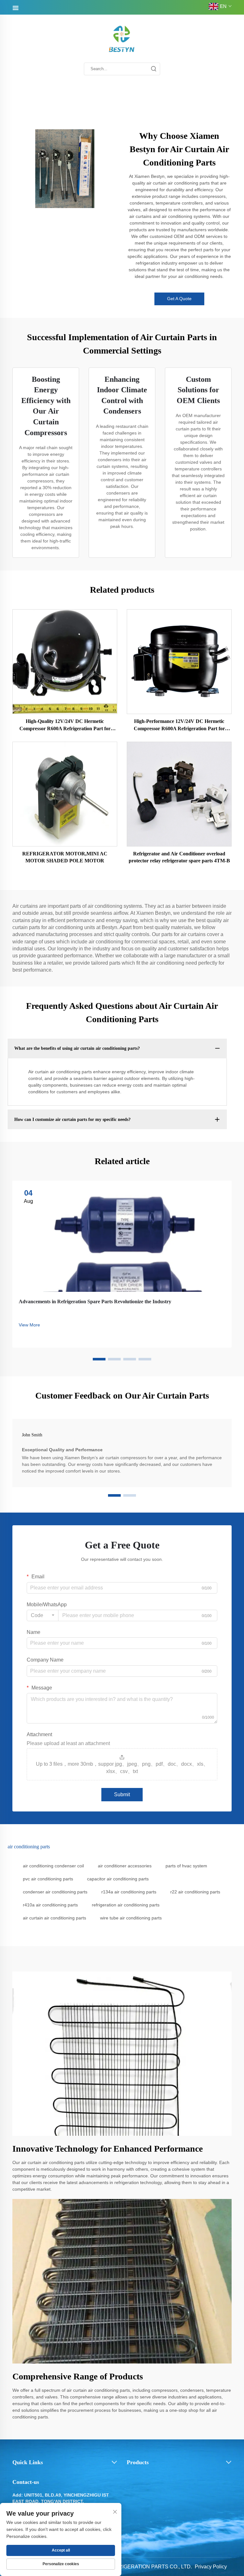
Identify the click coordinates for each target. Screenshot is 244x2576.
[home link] (122, 39)
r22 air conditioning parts (195, 1892)
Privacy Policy (211, 2567)
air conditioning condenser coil (53, 1866)
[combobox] (43, 1615)
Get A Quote (179, 299)
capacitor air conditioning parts (118, 1879)
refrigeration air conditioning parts (126, 1905)
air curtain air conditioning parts (54, 1918)
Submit (122, 1794)
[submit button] (153, 69)
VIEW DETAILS (65, 661)
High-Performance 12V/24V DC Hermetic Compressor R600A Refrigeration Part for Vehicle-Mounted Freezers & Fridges (179, 725)
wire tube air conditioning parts (131, 1918)
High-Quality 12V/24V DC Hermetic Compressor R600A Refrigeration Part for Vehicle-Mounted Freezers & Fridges (65, 725)
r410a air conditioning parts (50, 1905)
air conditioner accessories (125, 1866)
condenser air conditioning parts (55, 1892)
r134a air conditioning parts (129, 1892)
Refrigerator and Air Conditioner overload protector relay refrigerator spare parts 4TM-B (179, 857)
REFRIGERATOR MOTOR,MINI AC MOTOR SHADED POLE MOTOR (65, 857)
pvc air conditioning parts (48, 1879)
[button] (99, 1359)
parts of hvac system (186, 1866)
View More (29, 1325)
